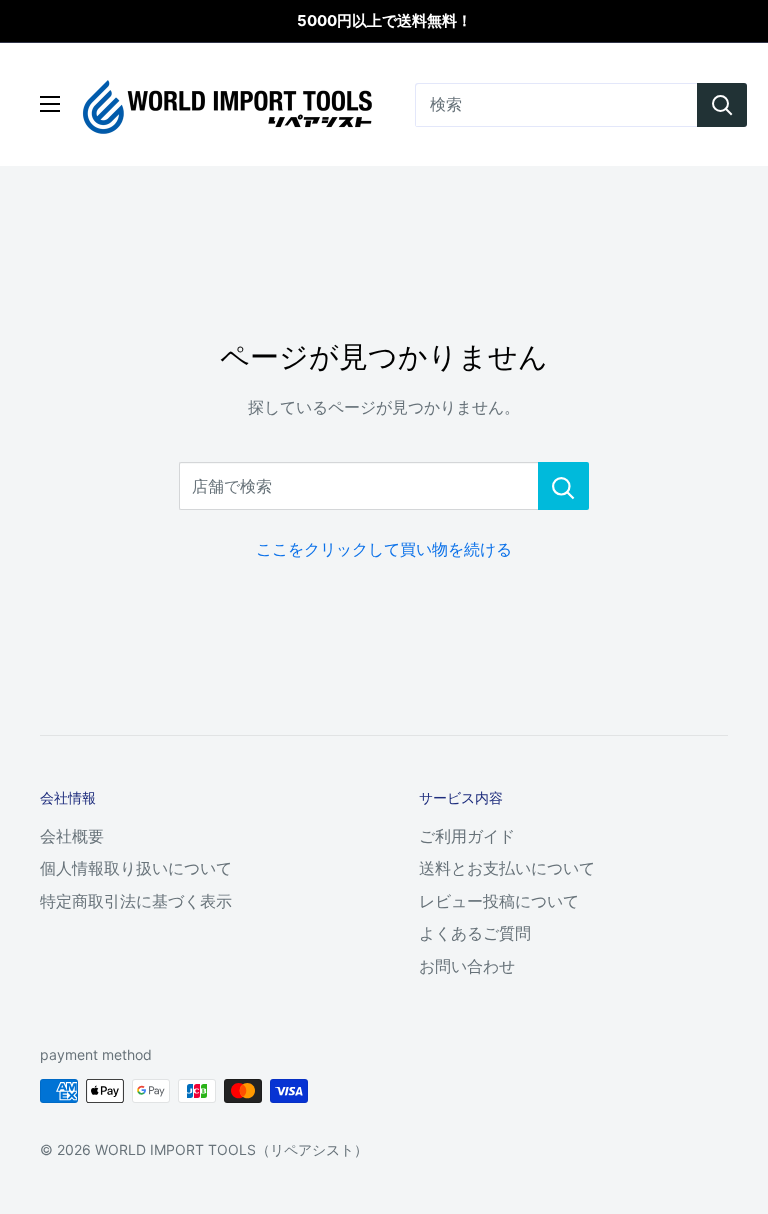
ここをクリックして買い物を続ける (384, 549)
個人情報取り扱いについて (136, 868)
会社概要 (72, 836)
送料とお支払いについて (507, 868)
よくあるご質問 (475, 933)
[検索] (722, 105)
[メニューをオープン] (50, 104)
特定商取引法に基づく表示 (136, 901)
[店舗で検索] (563, 486)
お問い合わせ (467, 966)
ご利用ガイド (467, 836)
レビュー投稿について (499, 901)
